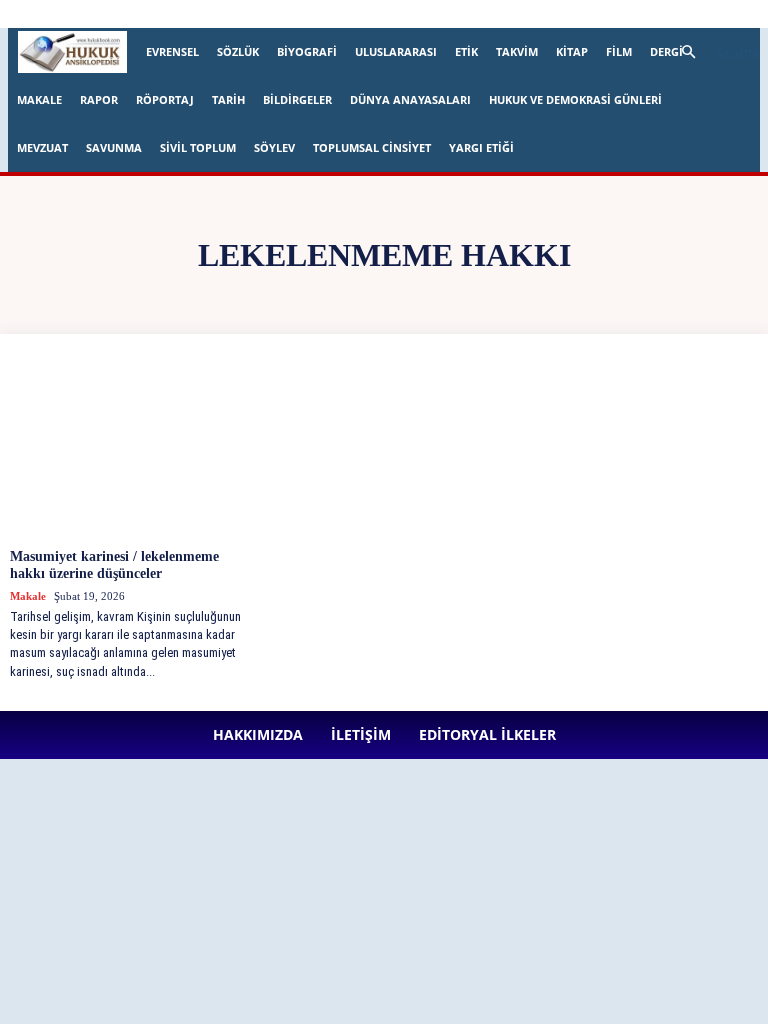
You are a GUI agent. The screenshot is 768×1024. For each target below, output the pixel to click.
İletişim (284, 13)
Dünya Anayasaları (410, 99)
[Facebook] (449, 14)
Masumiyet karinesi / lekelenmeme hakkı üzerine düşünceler (114, 565)
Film (619, 51)
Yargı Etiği (481, 147)
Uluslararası (396, 51)
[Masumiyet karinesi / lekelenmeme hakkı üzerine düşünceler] (131, 449)
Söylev (274, 147)
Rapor (99, 99)
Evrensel (172, 51)
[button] (712, 52)
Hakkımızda (217, 13)
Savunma (114, 147)
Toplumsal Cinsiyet (372, 147)
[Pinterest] (548, 14)
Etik (466, 51)
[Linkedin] (515, 14)
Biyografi (307, 51)
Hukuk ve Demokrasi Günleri (575, 99)
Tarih (228, 99)
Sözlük (238, 51)
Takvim (517, 51)
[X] (581, 14)
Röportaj (165, 99)
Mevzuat (42, 147)
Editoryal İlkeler (362, 13)
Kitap (572, 51)
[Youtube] (614, 14)
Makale (39, 99)
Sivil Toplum (198, 147)
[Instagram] (482, 14)
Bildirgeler (297, 99)
